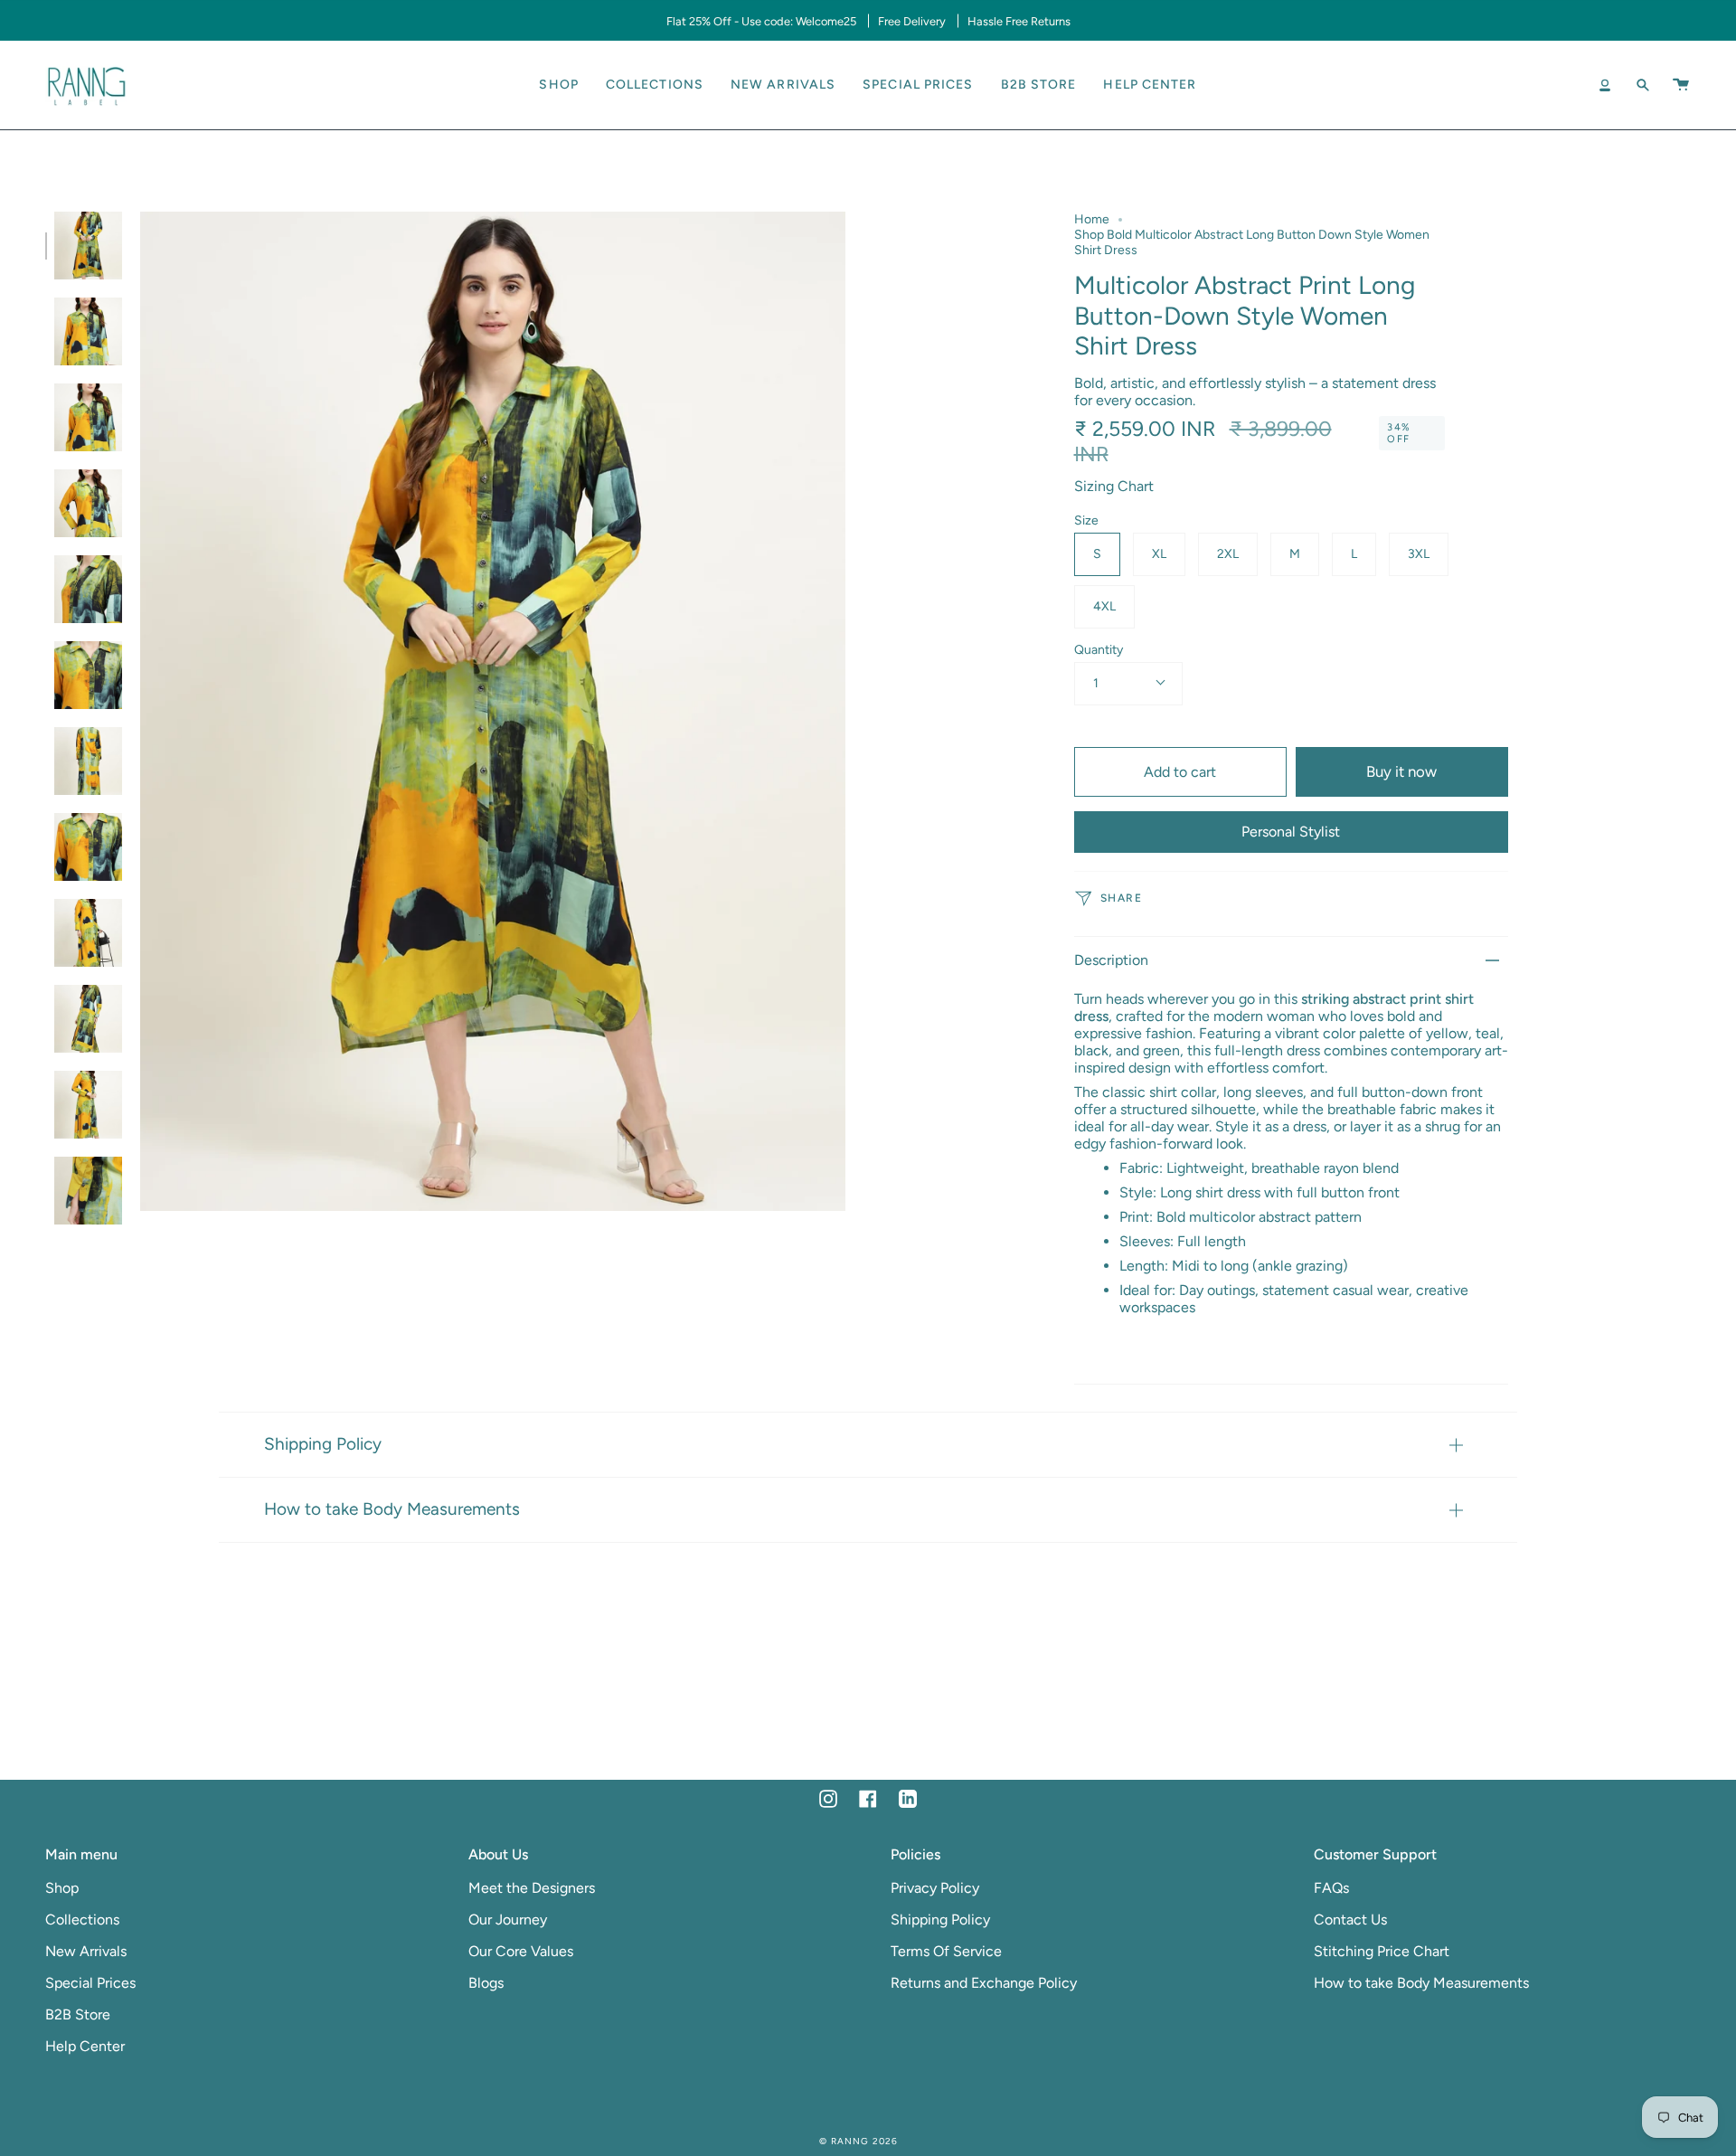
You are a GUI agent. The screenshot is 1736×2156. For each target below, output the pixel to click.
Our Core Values (521, 1951)
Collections (82, 1920)
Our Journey (508, 1920)
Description (1111, 960)
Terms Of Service (946, 1951)
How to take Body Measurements (392, 1509)
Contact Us (1350, 1920)
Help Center (85, 2046)
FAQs (1331, 1888)
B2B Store (78, 2014)
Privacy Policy (935, 1888)
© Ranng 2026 (859, 2141)
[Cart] (1681, 85)
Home (1092, 219)
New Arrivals (86, 1951)
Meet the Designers (532, 1888)
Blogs (486, 1983)
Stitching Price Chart (1382, 1951)
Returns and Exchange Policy (984, 1983)
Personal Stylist (1291, 832)
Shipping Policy (323, 1444)
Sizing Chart (1114, 486)
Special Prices (90, 1983)
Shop (62, 1888)
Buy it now (1401, 771)
